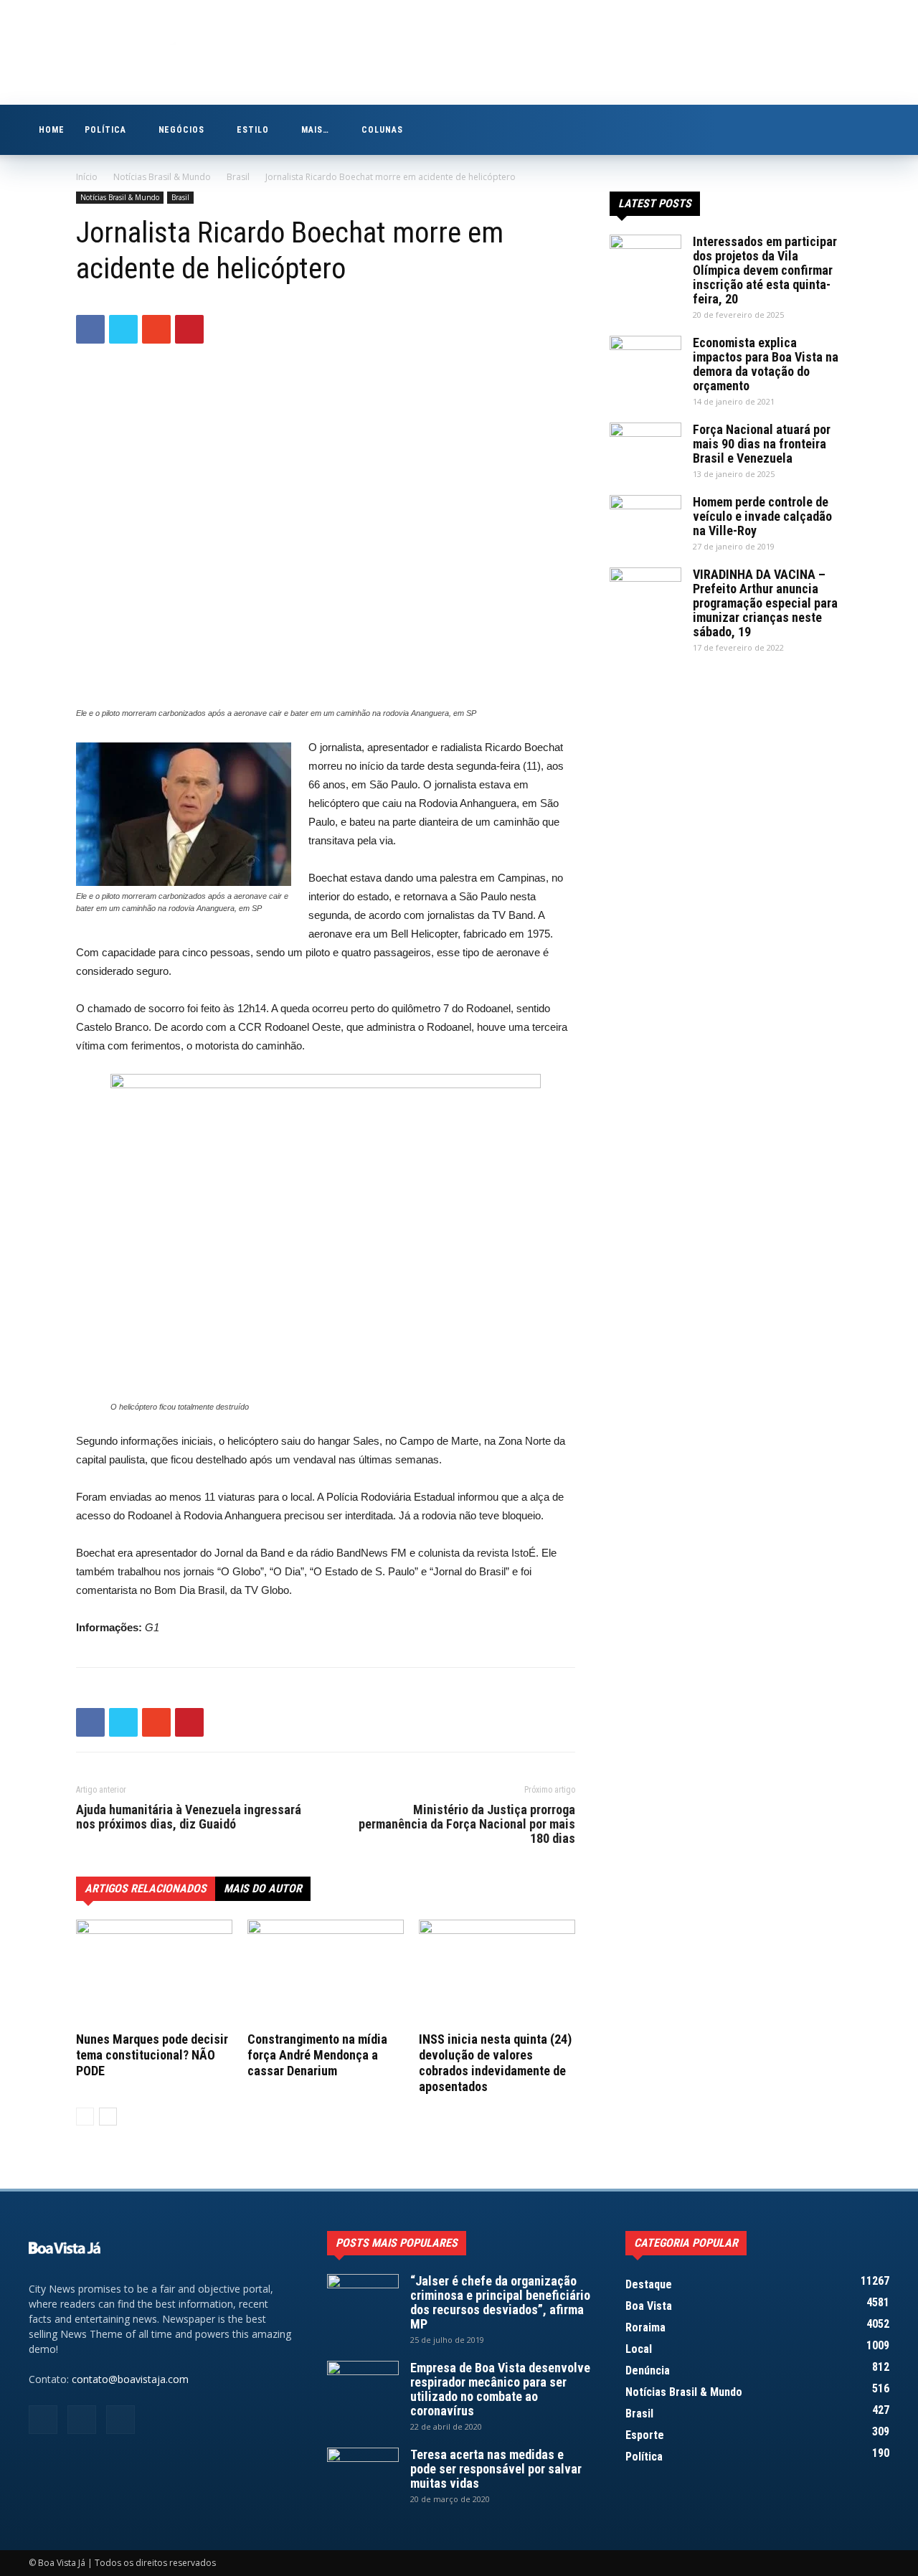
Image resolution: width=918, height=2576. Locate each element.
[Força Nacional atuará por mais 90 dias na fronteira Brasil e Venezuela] (645, 448)
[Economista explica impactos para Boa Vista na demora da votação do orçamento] (645, 361)
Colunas (382, 130)
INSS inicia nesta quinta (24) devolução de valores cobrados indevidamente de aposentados (495, 2063)
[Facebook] (830, 130)
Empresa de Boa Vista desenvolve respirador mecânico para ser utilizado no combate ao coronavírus (500, 2389)
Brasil (238, 177)
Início (87, 177)
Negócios (182, 130)
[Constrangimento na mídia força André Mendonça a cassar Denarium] (326, 1973)
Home (52, 130)
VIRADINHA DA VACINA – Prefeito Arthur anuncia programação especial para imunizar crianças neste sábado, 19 (765, 603)
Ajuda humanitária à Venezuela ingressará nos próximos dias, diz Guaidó (189, 1817)
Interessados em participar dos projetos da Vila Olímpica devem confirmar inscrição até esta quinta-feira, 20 (765, 270)
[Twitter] (879, 130)
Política (105, 130)
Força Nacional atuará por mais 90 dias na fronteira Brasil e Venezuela (762, 444)
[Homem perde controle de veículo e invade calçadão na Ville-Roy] (645, 520)
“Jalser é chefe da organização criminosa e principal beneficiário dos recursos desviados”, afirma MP (500, 2302)
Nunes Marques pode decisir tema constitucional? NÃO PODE (152, 2055)
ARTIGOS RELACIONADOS (146, 1888)
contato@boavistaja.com (130, 2379)
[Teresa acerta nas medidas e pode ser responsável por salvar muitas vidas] (363, 2473)
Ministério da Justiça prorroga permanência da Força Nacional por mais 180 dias (467, 1824)
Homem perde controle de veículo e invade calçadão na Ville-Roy (762, 516)
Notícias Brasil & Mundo (162, 177)
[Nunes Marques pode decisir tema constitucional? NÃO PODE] (154, 1973)
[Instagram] (854, 130)
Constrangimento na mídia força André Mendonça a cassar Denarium (317, 2055)
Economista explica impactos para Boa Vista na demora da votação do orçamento (766, 364)
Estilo (253, 130)
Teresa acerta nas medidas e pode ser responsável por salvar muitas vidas (496, 2469)
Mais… (315, 130)
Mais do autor (263, 1888)
